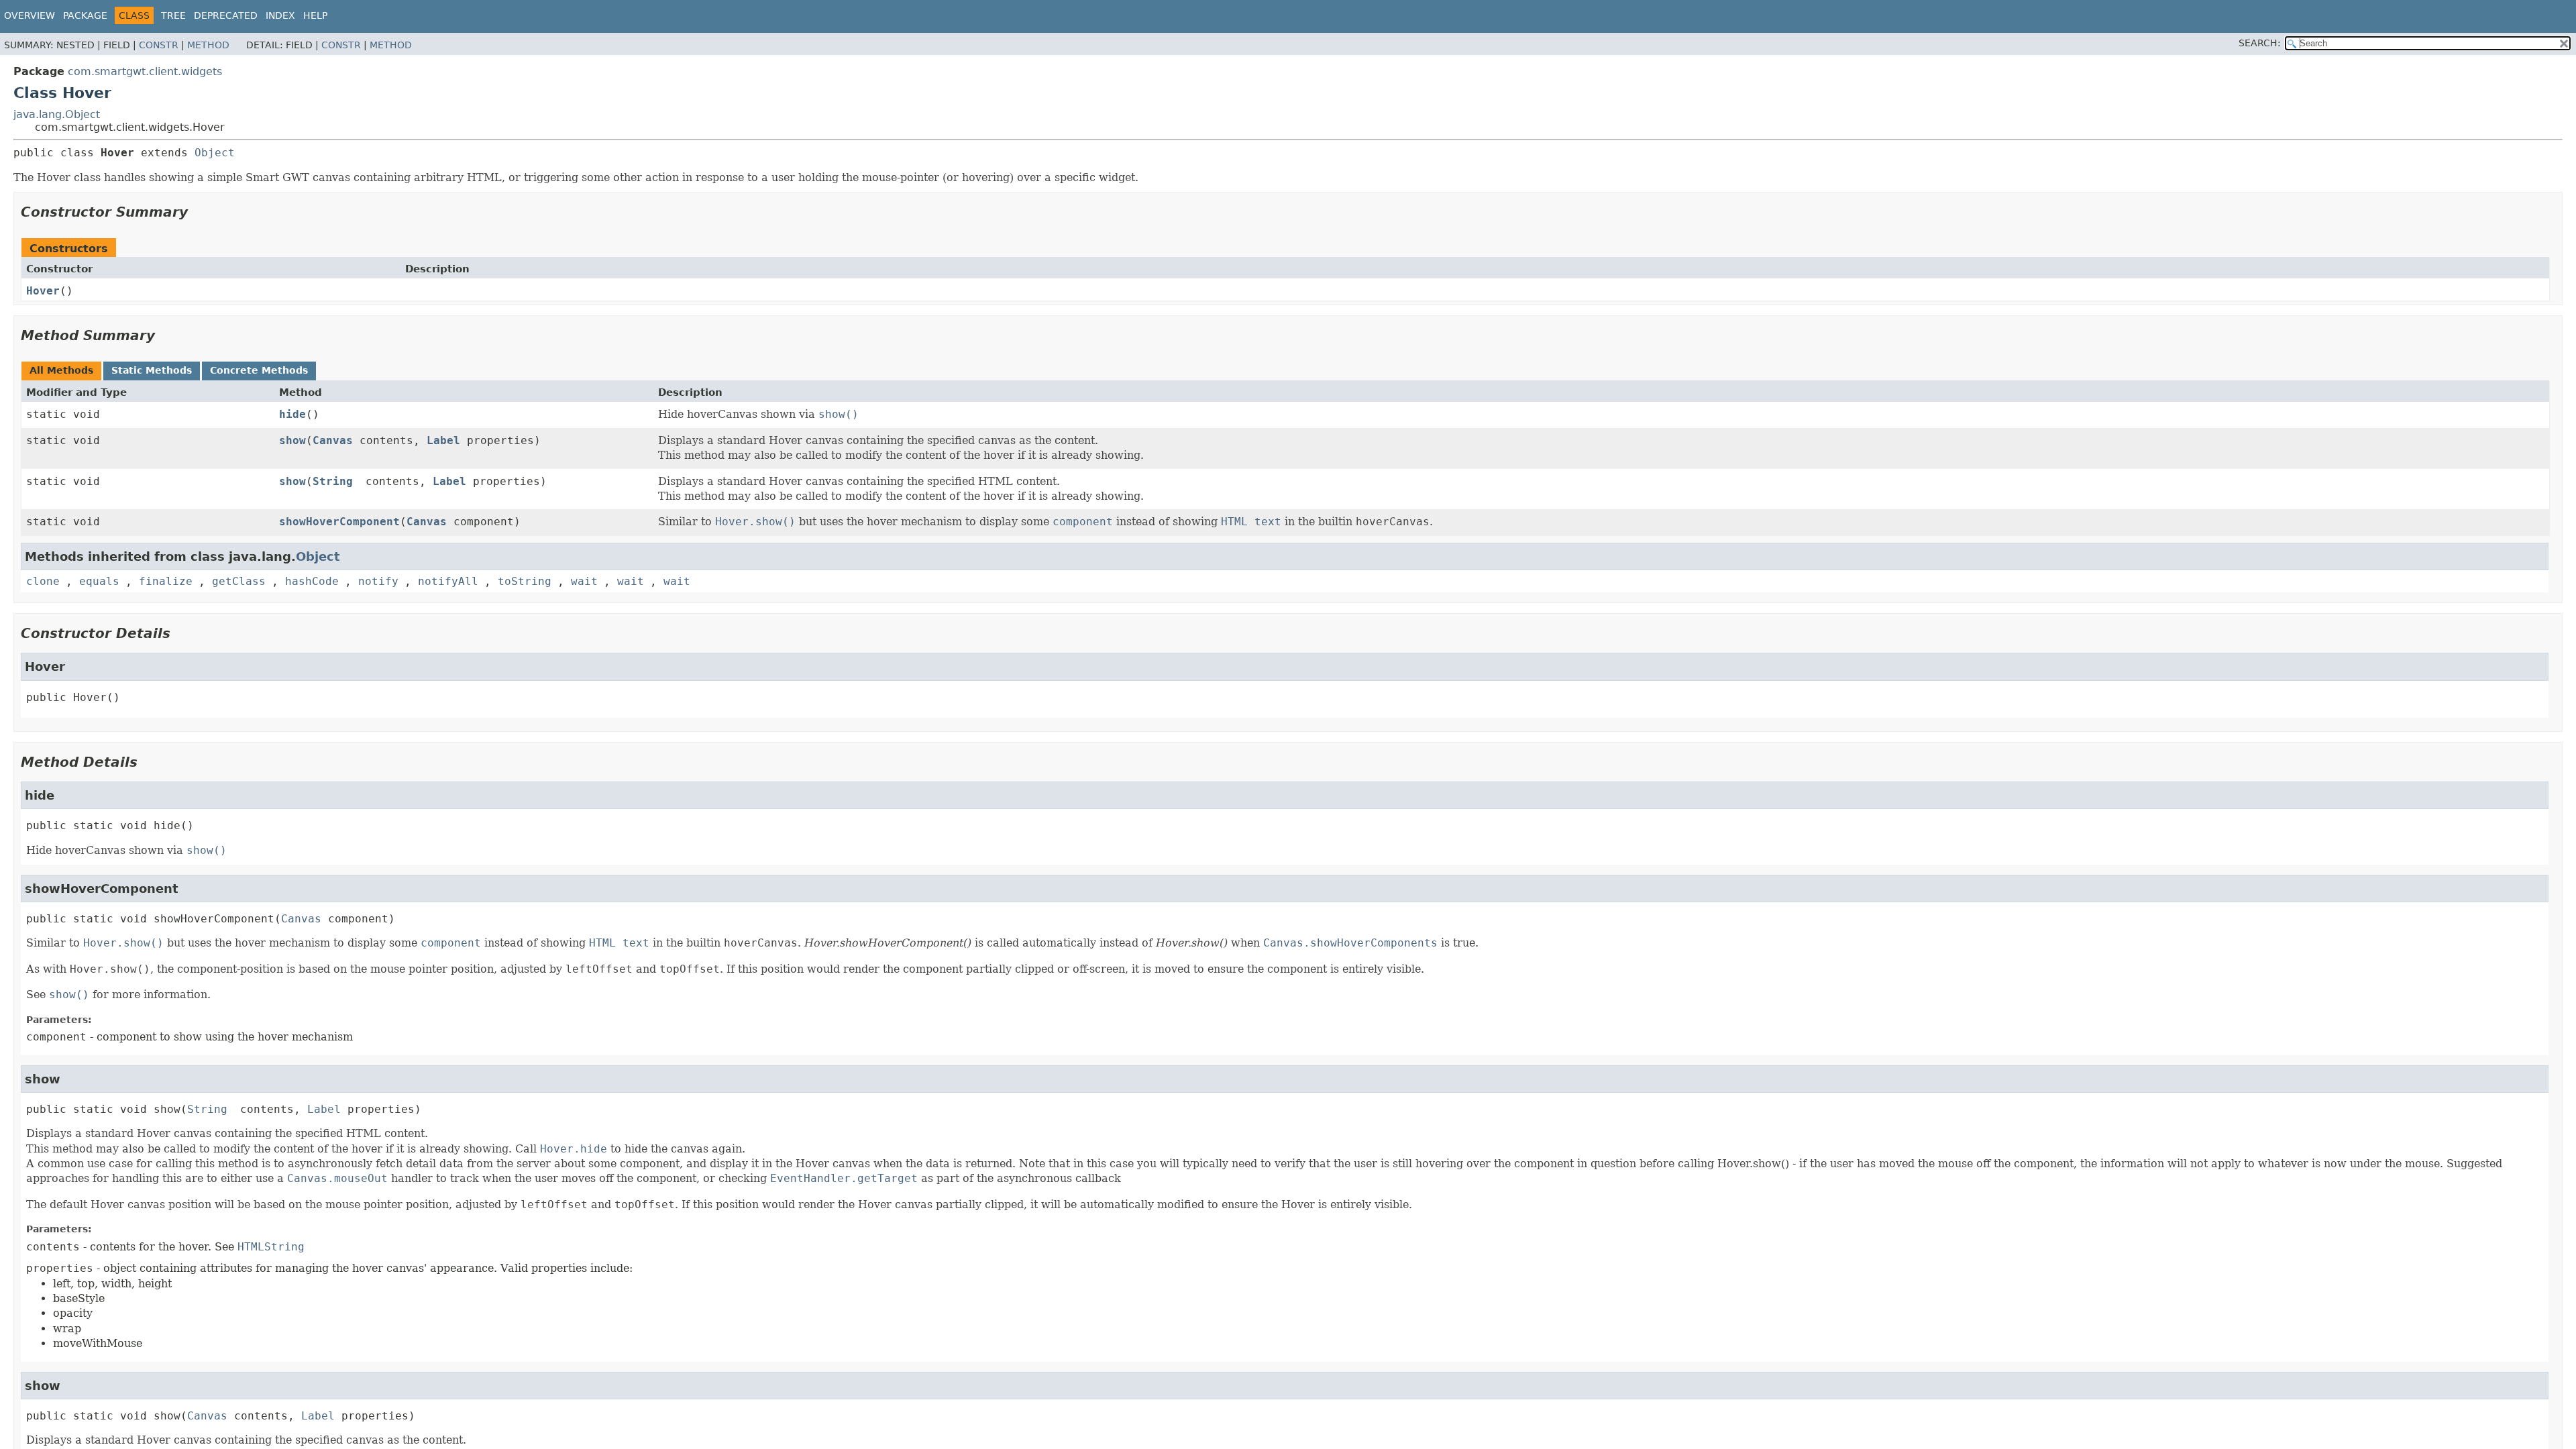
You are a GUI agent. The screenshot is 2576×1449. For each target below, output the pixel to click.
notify (378, 581)
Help (315, 15)
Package (85, 15)
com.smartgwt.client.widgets (145, 71)
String (333, 481)
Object (215, 153)
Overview (30, 15)
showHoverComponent (339, 522)
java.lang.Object (57, 114)
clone (43, 581)
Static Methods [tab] (152, 370)
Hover (43, 291)
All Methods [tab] (61, 370)
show (292, 440)
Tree (173, 15)
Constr (159, 45)
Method (208, 45)
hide (292, 414)
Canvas (333, 440)
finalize (166, 581)
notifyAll (448, 581)
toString (525, 581)
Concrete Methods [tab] (259, 370)
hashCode (312, 581)
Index (280, 15)
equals (99, 581)
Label (443, 440)
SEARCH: (2260, 43)
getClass (239, 581)
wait (584, 581)
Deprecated (226, 15)
